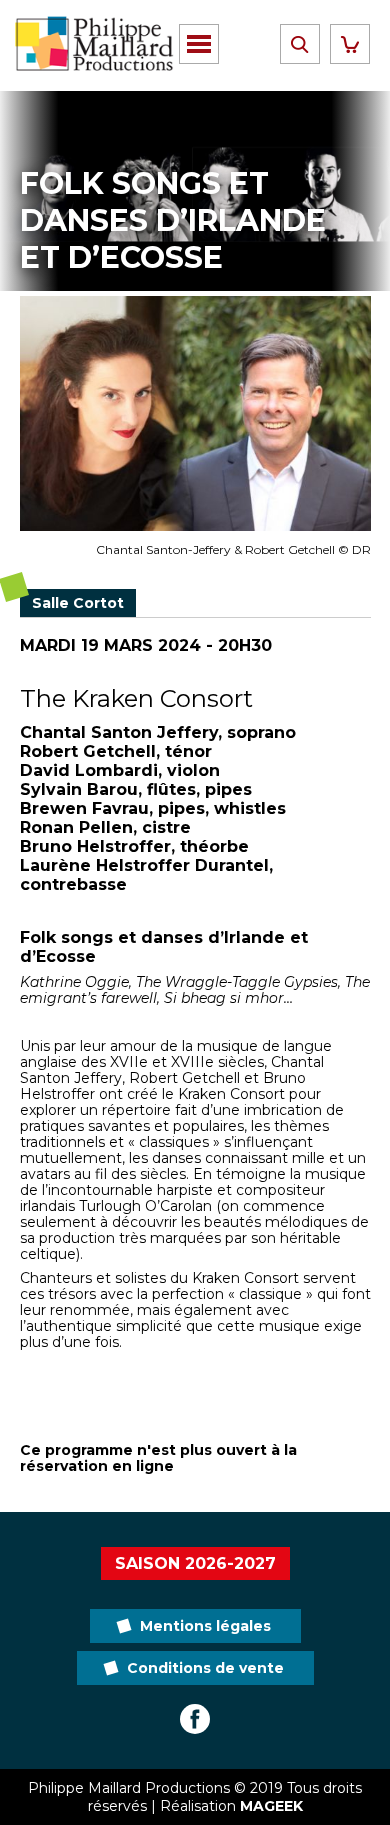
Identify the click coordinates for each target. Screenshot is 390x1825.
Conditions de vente (205, 1668)
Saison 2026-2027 (195, 1563)
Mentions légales (205, 1626)
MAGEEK (271, 1806)
